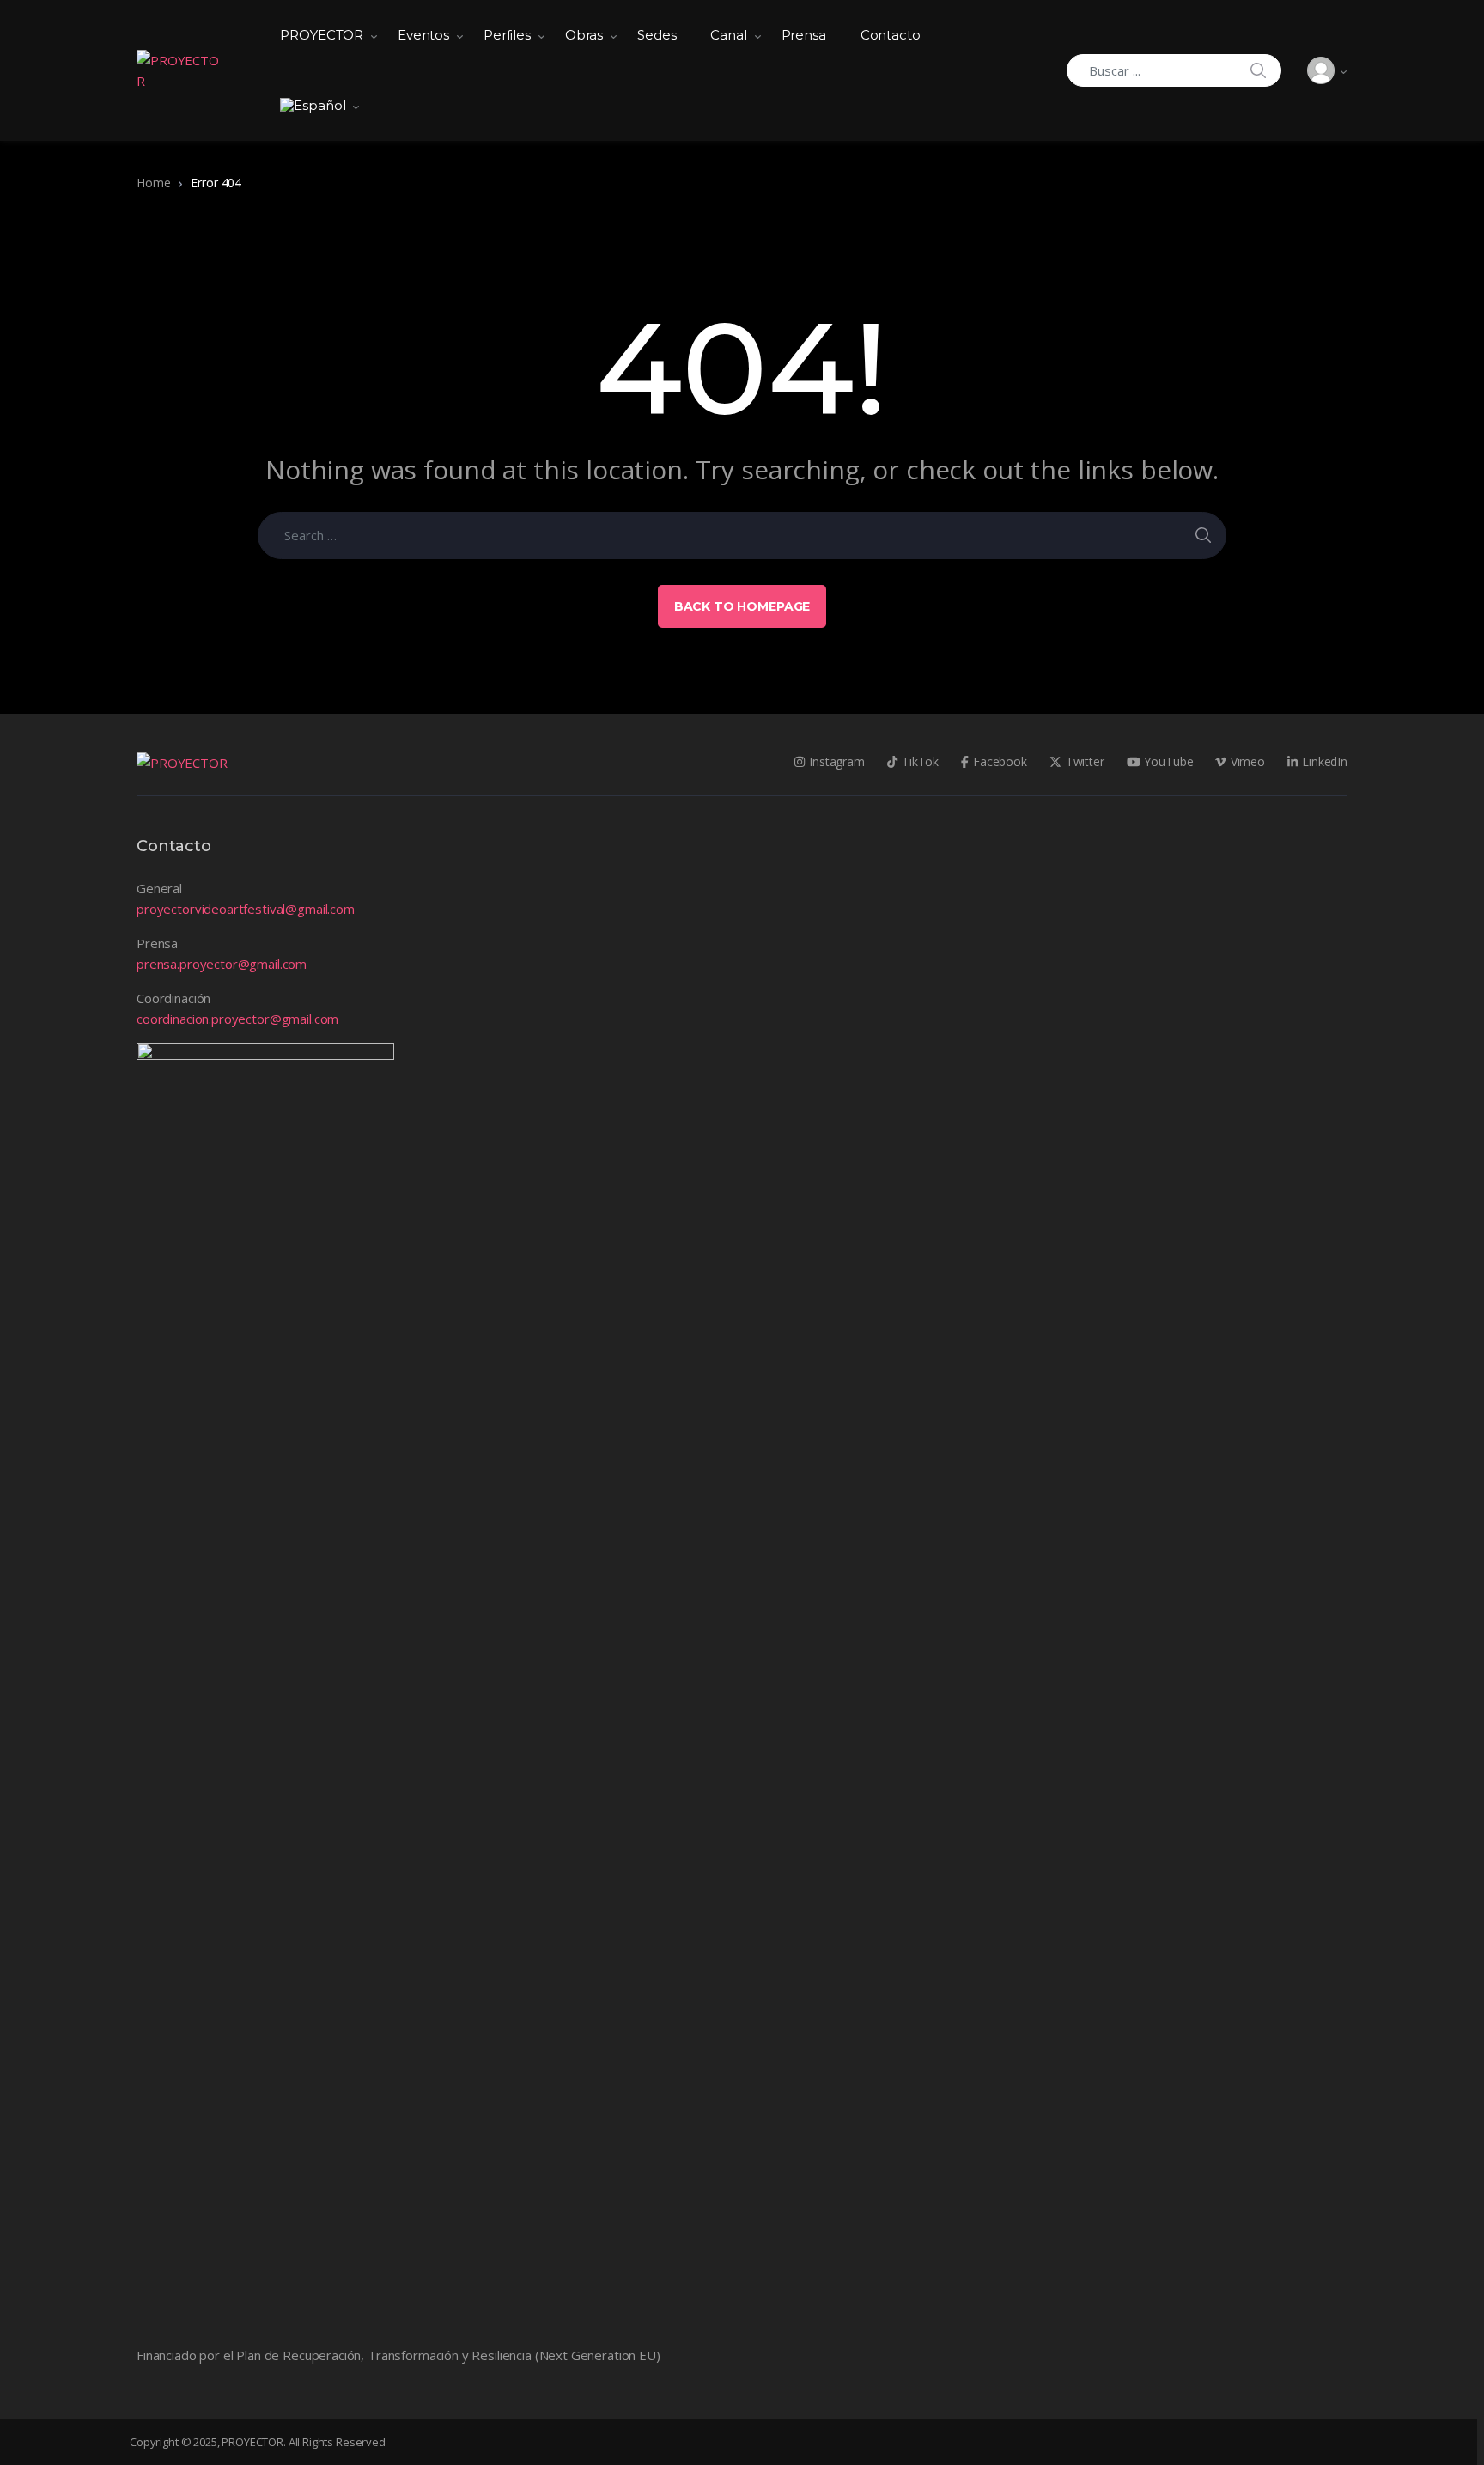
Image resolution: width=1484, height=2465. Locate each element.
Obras (584, 35)
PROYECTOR (322, 35)
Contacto (891, 35)
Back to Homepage (742, 606)
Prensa (804, 35)
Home (153, 183)
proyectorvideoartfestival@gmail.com (246, 909)
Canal (728, 35)
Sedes (657, 35)
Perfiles (507, 35)
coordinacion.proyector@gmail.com (237, 1019)
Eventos (423, 35)
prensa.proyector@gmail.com (222, 964)
